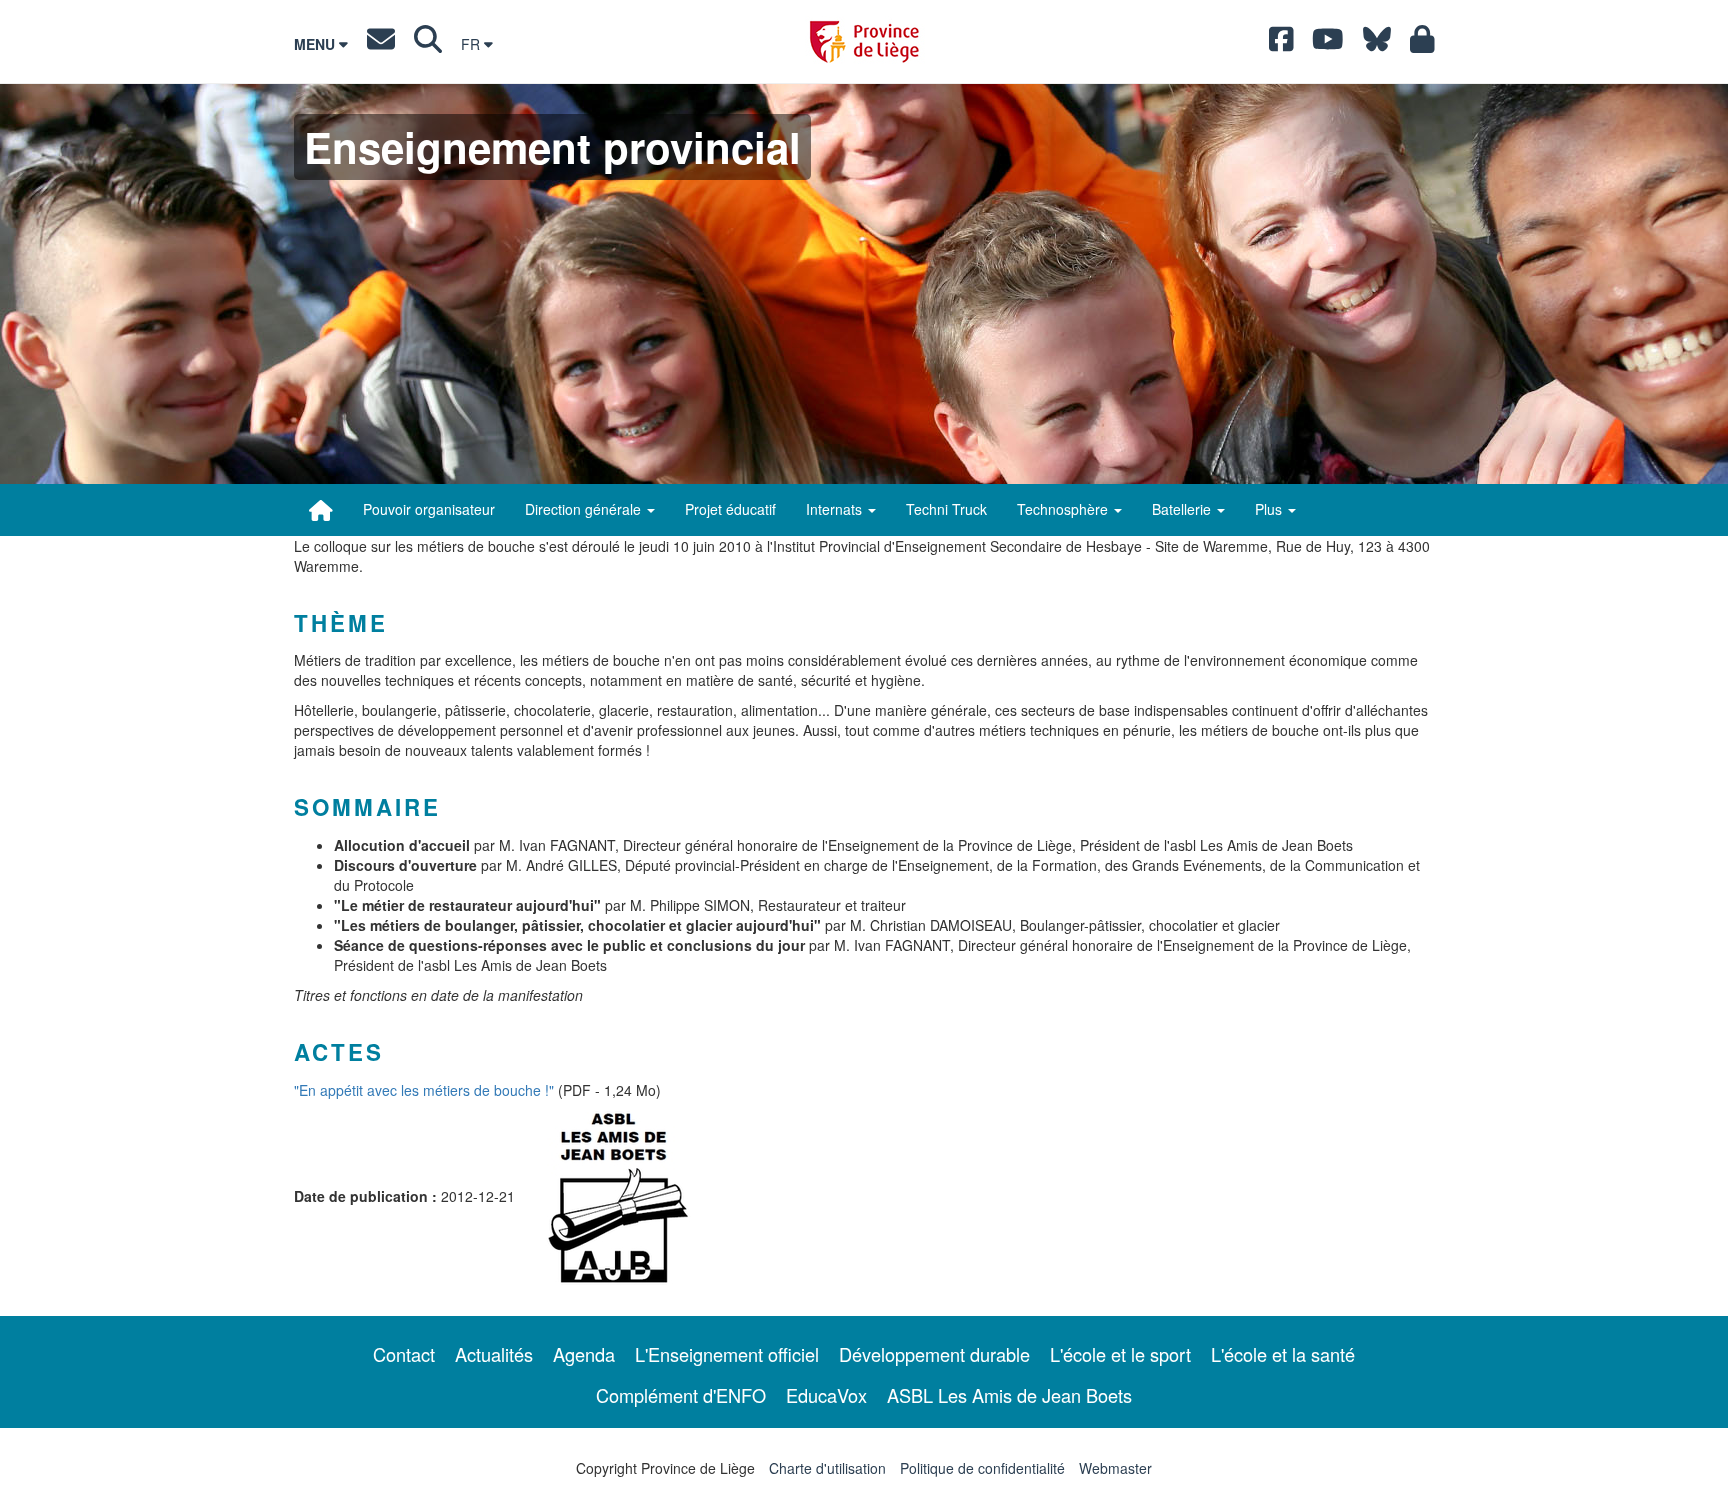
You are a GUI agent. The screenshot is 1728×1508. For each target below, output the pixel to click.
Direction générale (585, 509)
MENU (316, 44)
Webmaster (1115, 1468)
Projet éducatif (730, 509)
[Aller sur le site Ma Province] (1422, 44)
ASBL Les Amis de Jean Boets (1009, 1395)
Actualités (494, 1354)
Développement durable (934, 1354)
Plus (1270, 509)
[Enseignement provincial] (321, 510)
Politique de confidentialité (982, 1468)
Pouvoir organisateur (429, 509)
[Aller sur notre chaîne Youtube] (1328, 44)
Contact (404, 1354)
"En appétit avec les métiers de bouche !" (424, 1090)
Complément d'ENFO (681, 1395)
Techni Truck (946, 509)
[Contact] (381, 44)
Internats (836, 509)
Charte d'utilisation (827, 1468)
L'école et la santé (1283, 1354)
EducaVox (826, 1395)
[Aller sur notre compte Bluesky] (1377, 44)
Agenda (584, 1354)
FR (472, 44)
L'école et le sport (1120, 1354)
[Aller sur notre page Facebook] (1281, 44)
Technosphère (1064, 509)
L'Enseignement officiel (727, 1354)
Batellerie (1183, 509)
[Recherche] (428, 44)
